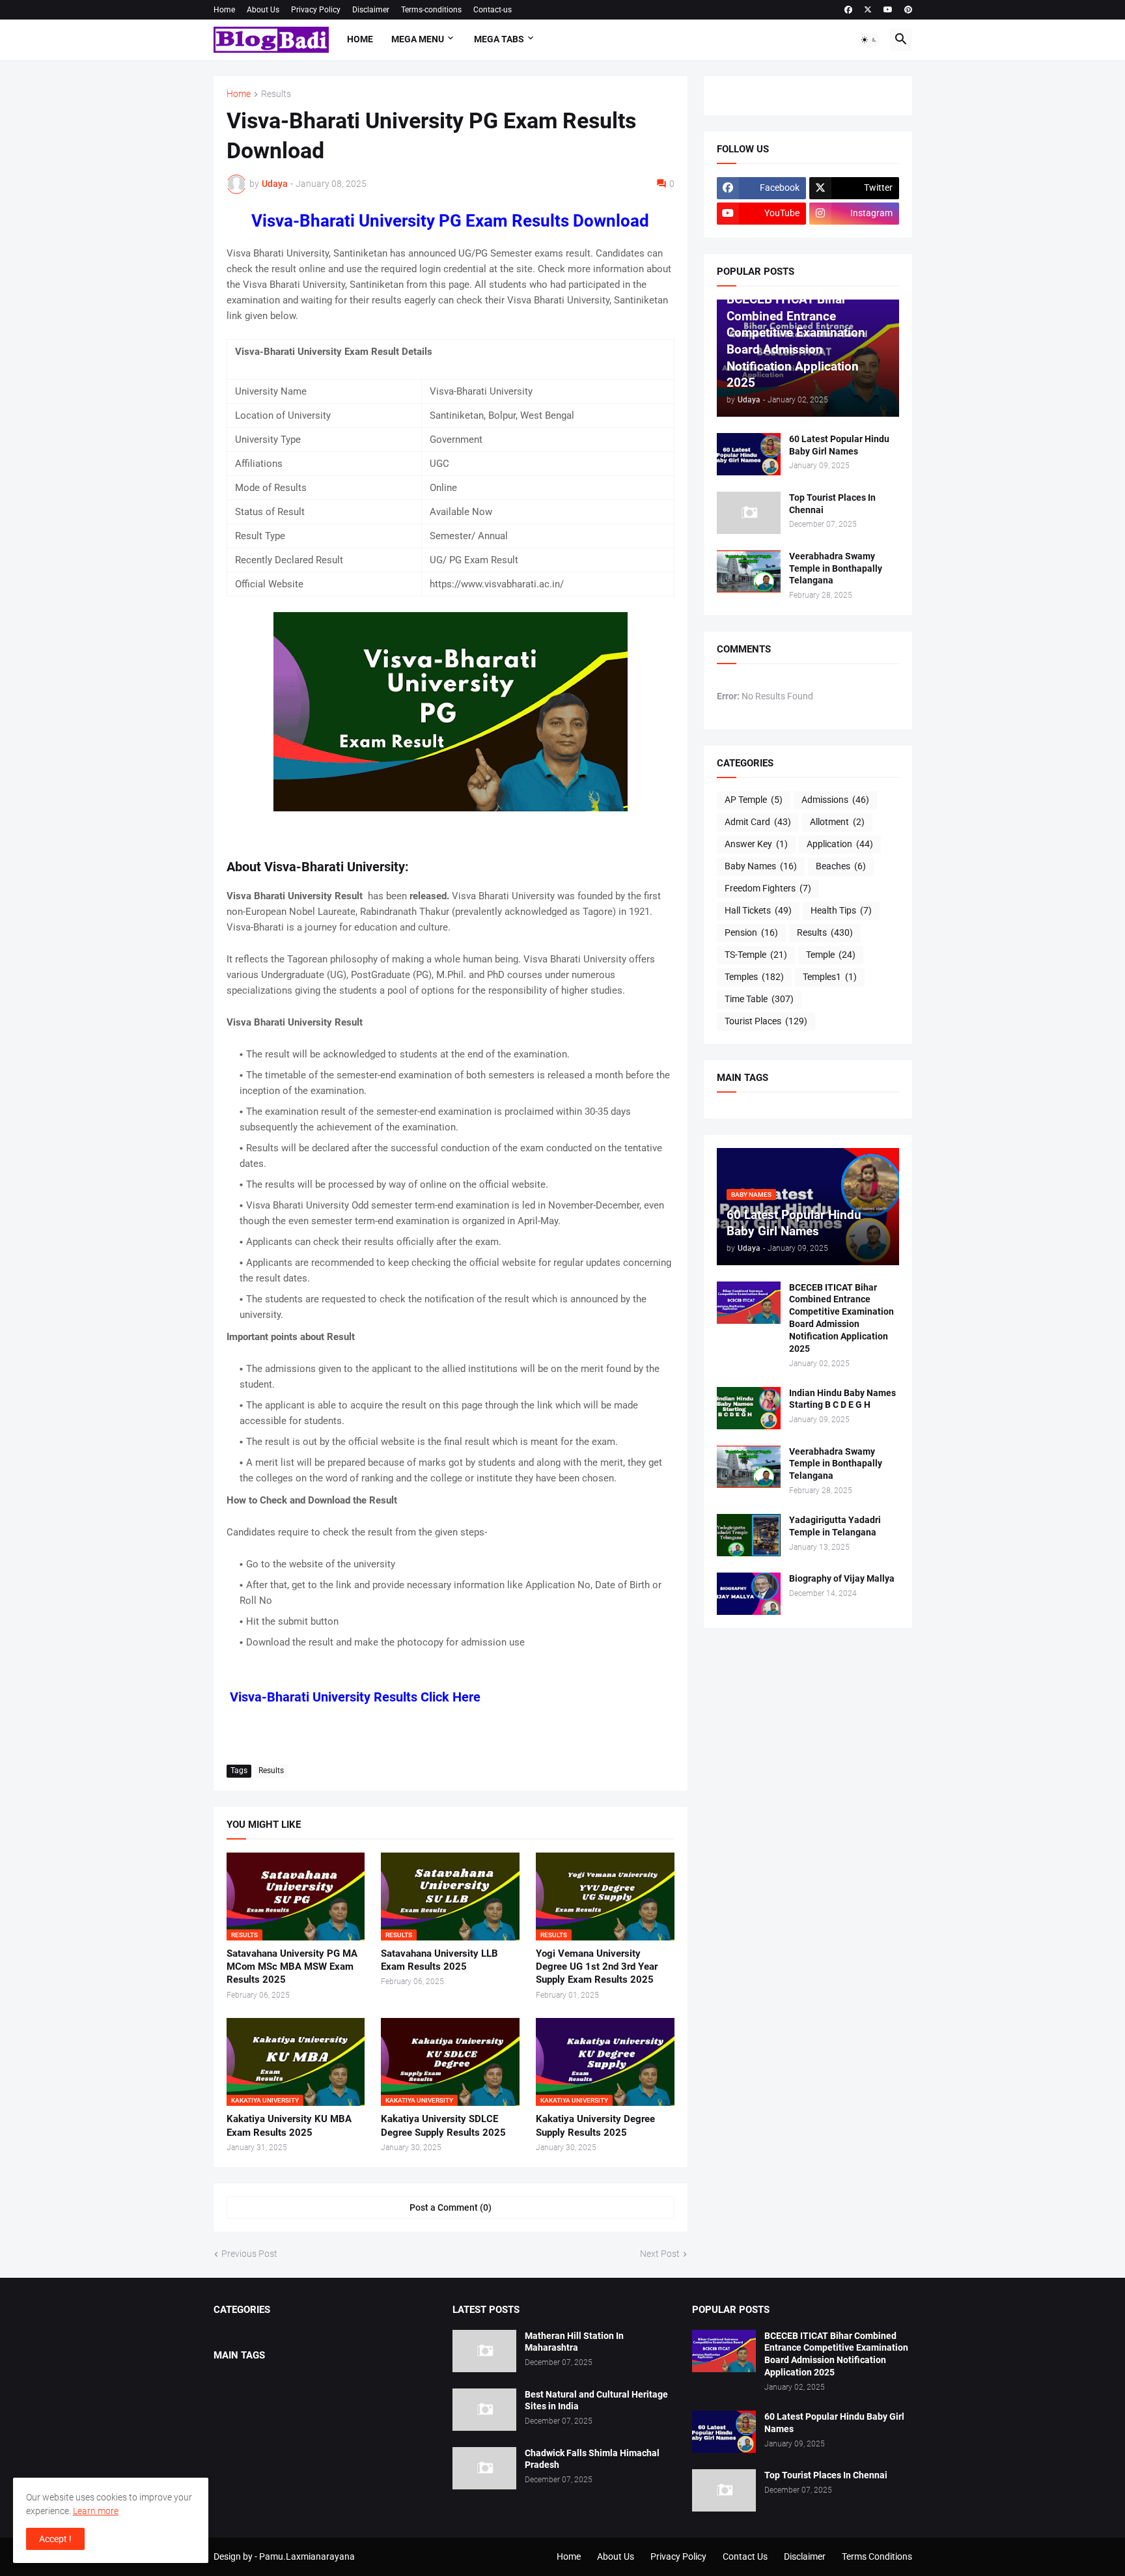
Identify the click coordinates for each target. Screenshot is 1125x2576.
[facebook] (848, 10)
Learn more (96, 2511)
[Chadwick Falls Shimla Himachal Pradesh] (484, 2468)
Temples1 (830, 977)
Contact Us (745, 2556)
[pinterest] (908, 10)
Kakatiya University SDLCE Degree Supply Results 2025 (443, 2125)
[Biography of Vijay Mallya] (749, 1594)
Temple (831, 955)
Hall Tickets (758, 910)
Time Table (759, 999)
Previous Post (249, 2254)
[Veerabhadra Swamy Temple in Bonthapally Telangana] (749, 571)
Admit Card (758, 822)
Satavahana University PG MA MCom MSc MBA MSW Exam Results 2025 (292, 1967)
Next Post (660, 2254)
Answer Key (756, 844)
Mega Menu (418, 39)
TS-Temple (756, 955)
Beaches (841, 866)
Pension (751, 932)
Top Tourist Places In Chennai (832, 504)
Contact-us (493, 10)
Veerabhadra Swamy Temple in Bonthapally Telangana (836, 568)
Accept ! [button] (55, 2539)
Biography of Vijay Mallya (842, 1578)
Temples (754, 977)
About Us (263, 10)
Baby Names (761, 866)
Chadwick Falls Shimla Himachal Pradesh (592, 2459)
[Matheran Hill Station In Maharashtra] (484, 2351)
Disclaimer (371, 10)
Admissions (835, 800)
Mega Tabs (499, 39)
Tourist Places (766, 1021)
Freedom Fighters (768, 888)
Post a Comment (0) (451, 2207)
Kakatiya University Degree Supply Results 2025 (595, 2125)
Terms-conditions (431, 10)
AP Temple (754, 800)
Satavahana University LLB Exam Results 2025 (439, 1960)
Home (224, 10)
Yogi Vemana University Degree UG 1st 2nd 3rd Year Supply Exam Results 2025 (597, 1967)
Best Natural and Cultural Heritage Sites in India (596, 2401)
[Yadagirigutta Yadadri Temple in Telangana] (749, 1535)
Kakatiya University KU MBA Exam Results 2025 (289, 2125)
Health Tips (841, 910)
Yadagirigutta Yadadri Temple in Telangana (835, 1526)
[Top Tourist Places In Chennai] (749, 513)
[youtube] (888, 10)
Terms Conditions (877, 2556)
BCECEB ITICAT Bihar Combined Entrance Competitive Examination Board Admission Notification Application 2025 (841, 1318)
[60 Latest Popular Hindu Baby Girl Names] (749, 454)
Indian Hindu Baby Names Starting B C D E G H (842, 1399)
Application (840, 844)
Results (276, 94)
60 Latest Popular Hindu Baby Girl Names (839, 445)
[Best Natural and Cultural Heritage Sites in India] (484, 2410)
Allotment (837, 822)
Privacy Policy (316, 10)
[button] (869, 40)
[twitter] (868, 10)
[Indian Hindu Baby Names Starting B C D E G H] (749, 1408)
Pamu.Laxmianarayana (307, 2556)
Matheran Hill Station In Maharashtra (574, 2342)
